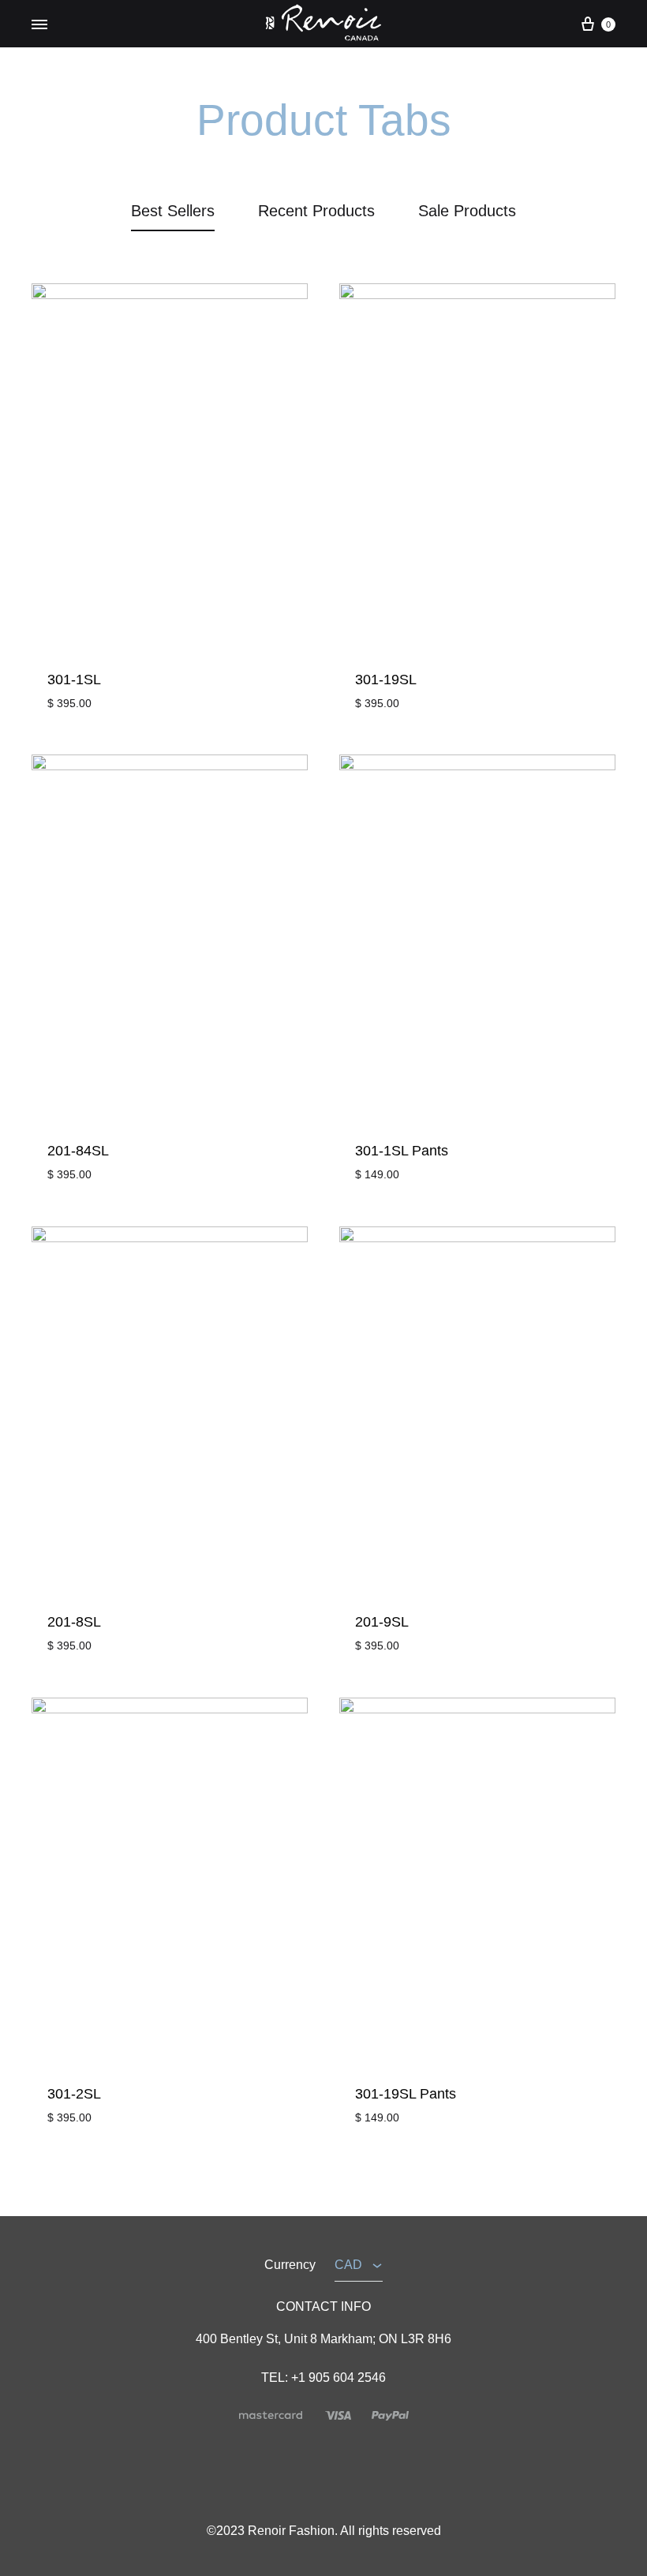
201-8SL (74, 1622)
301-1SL (74, 680)
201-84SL (78, 1151)
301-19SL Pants (406, 2094)
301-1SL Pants (402, 1151)
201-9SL (382, 1622)
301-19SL (386, 680)
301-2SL (74, 2094)
